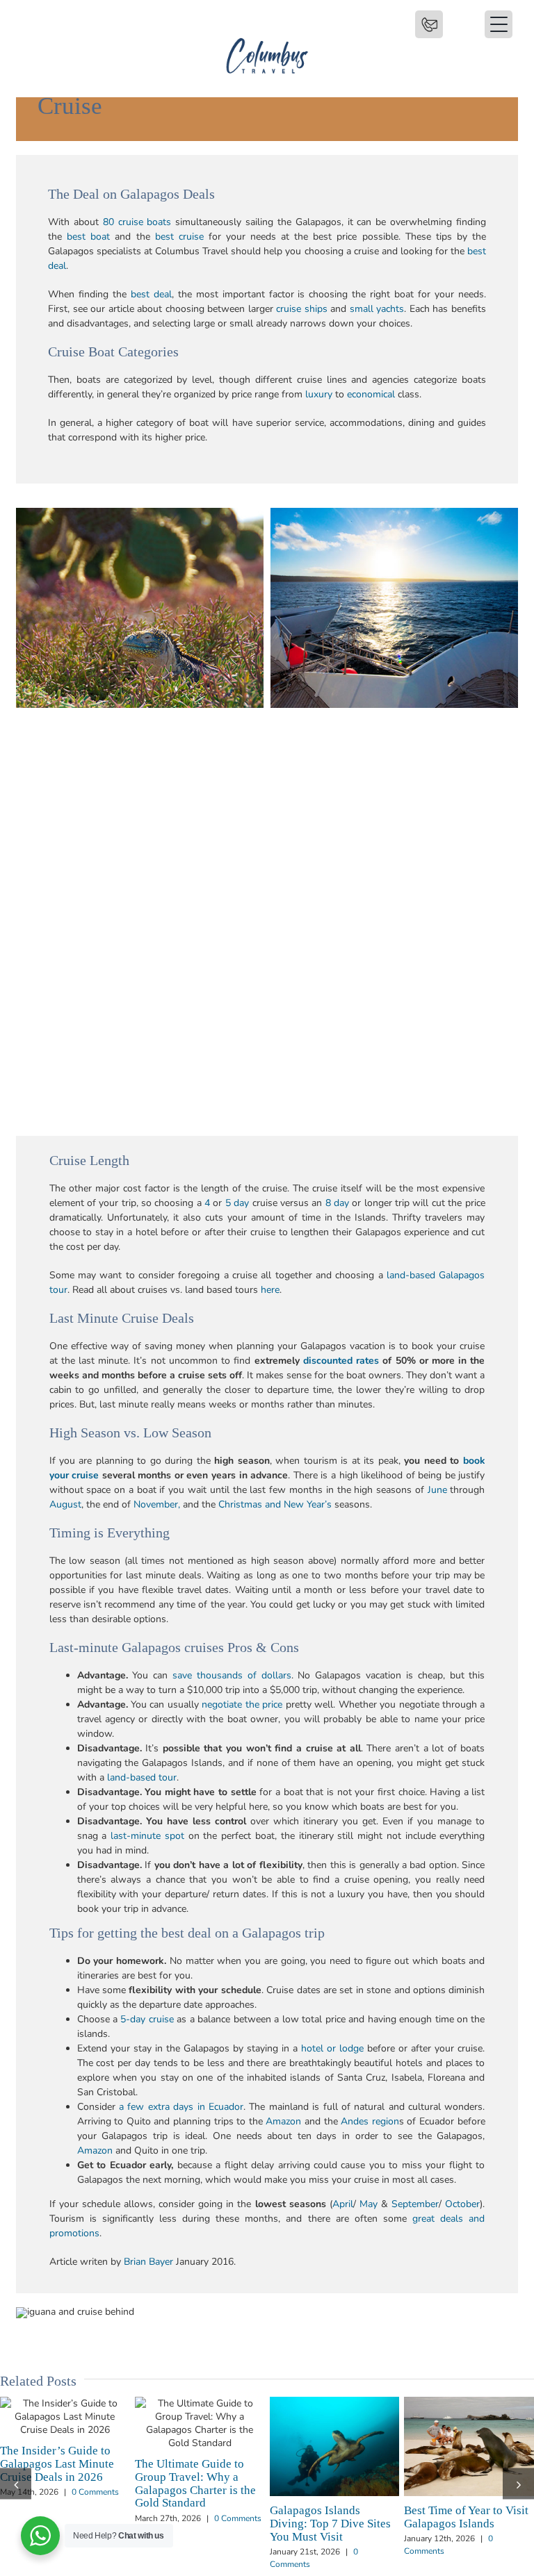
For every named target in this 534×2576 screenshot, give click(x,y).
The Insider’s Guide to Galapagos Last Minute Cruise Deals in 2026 (309, 2417)
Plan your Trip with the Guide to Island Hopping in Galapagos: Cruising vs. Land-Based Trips (40, 2423)
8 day (337, 1203)
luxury (319, 394)
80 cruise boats (137, 222)
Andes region (370, 2121)
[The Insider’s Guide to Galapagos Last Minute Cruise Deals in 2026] (335, 2417)
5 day (237, 1203)
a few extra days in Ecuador (181, 2107)
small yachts (377, 309)
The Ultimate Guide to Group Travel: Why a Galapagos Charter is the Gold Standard (444, 2423)
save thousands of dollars (232, 1675)
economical (371, 394)
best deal (151, 294)
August (65, 1504)
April (343, 2204)
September (415, 2204)
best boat (88, 237)
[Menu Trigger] (429, 24)
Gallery (90, 2423)
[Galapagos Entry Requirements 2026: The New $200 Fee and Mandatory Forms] (200, 2423)
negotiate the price (242, 1704)
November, (157, 1504)
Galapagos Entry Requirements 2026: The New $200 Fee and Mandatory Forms (175, 2423)
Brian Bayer (148, 2262)
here (270, 1290)
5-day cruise (147, 2019)
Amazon (283, 2121)
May (369, 2204)
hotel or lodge (332, 2048)
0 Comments (95, 2518)
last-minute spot (147, 1836)
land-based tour (142, 1777)
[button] (16, 2460)
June (437, 1490)
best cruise (179, 237)
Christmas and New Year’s (275, 1504)
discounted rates (341, 1361)
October (462, 2204)
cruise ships (302, 309)
